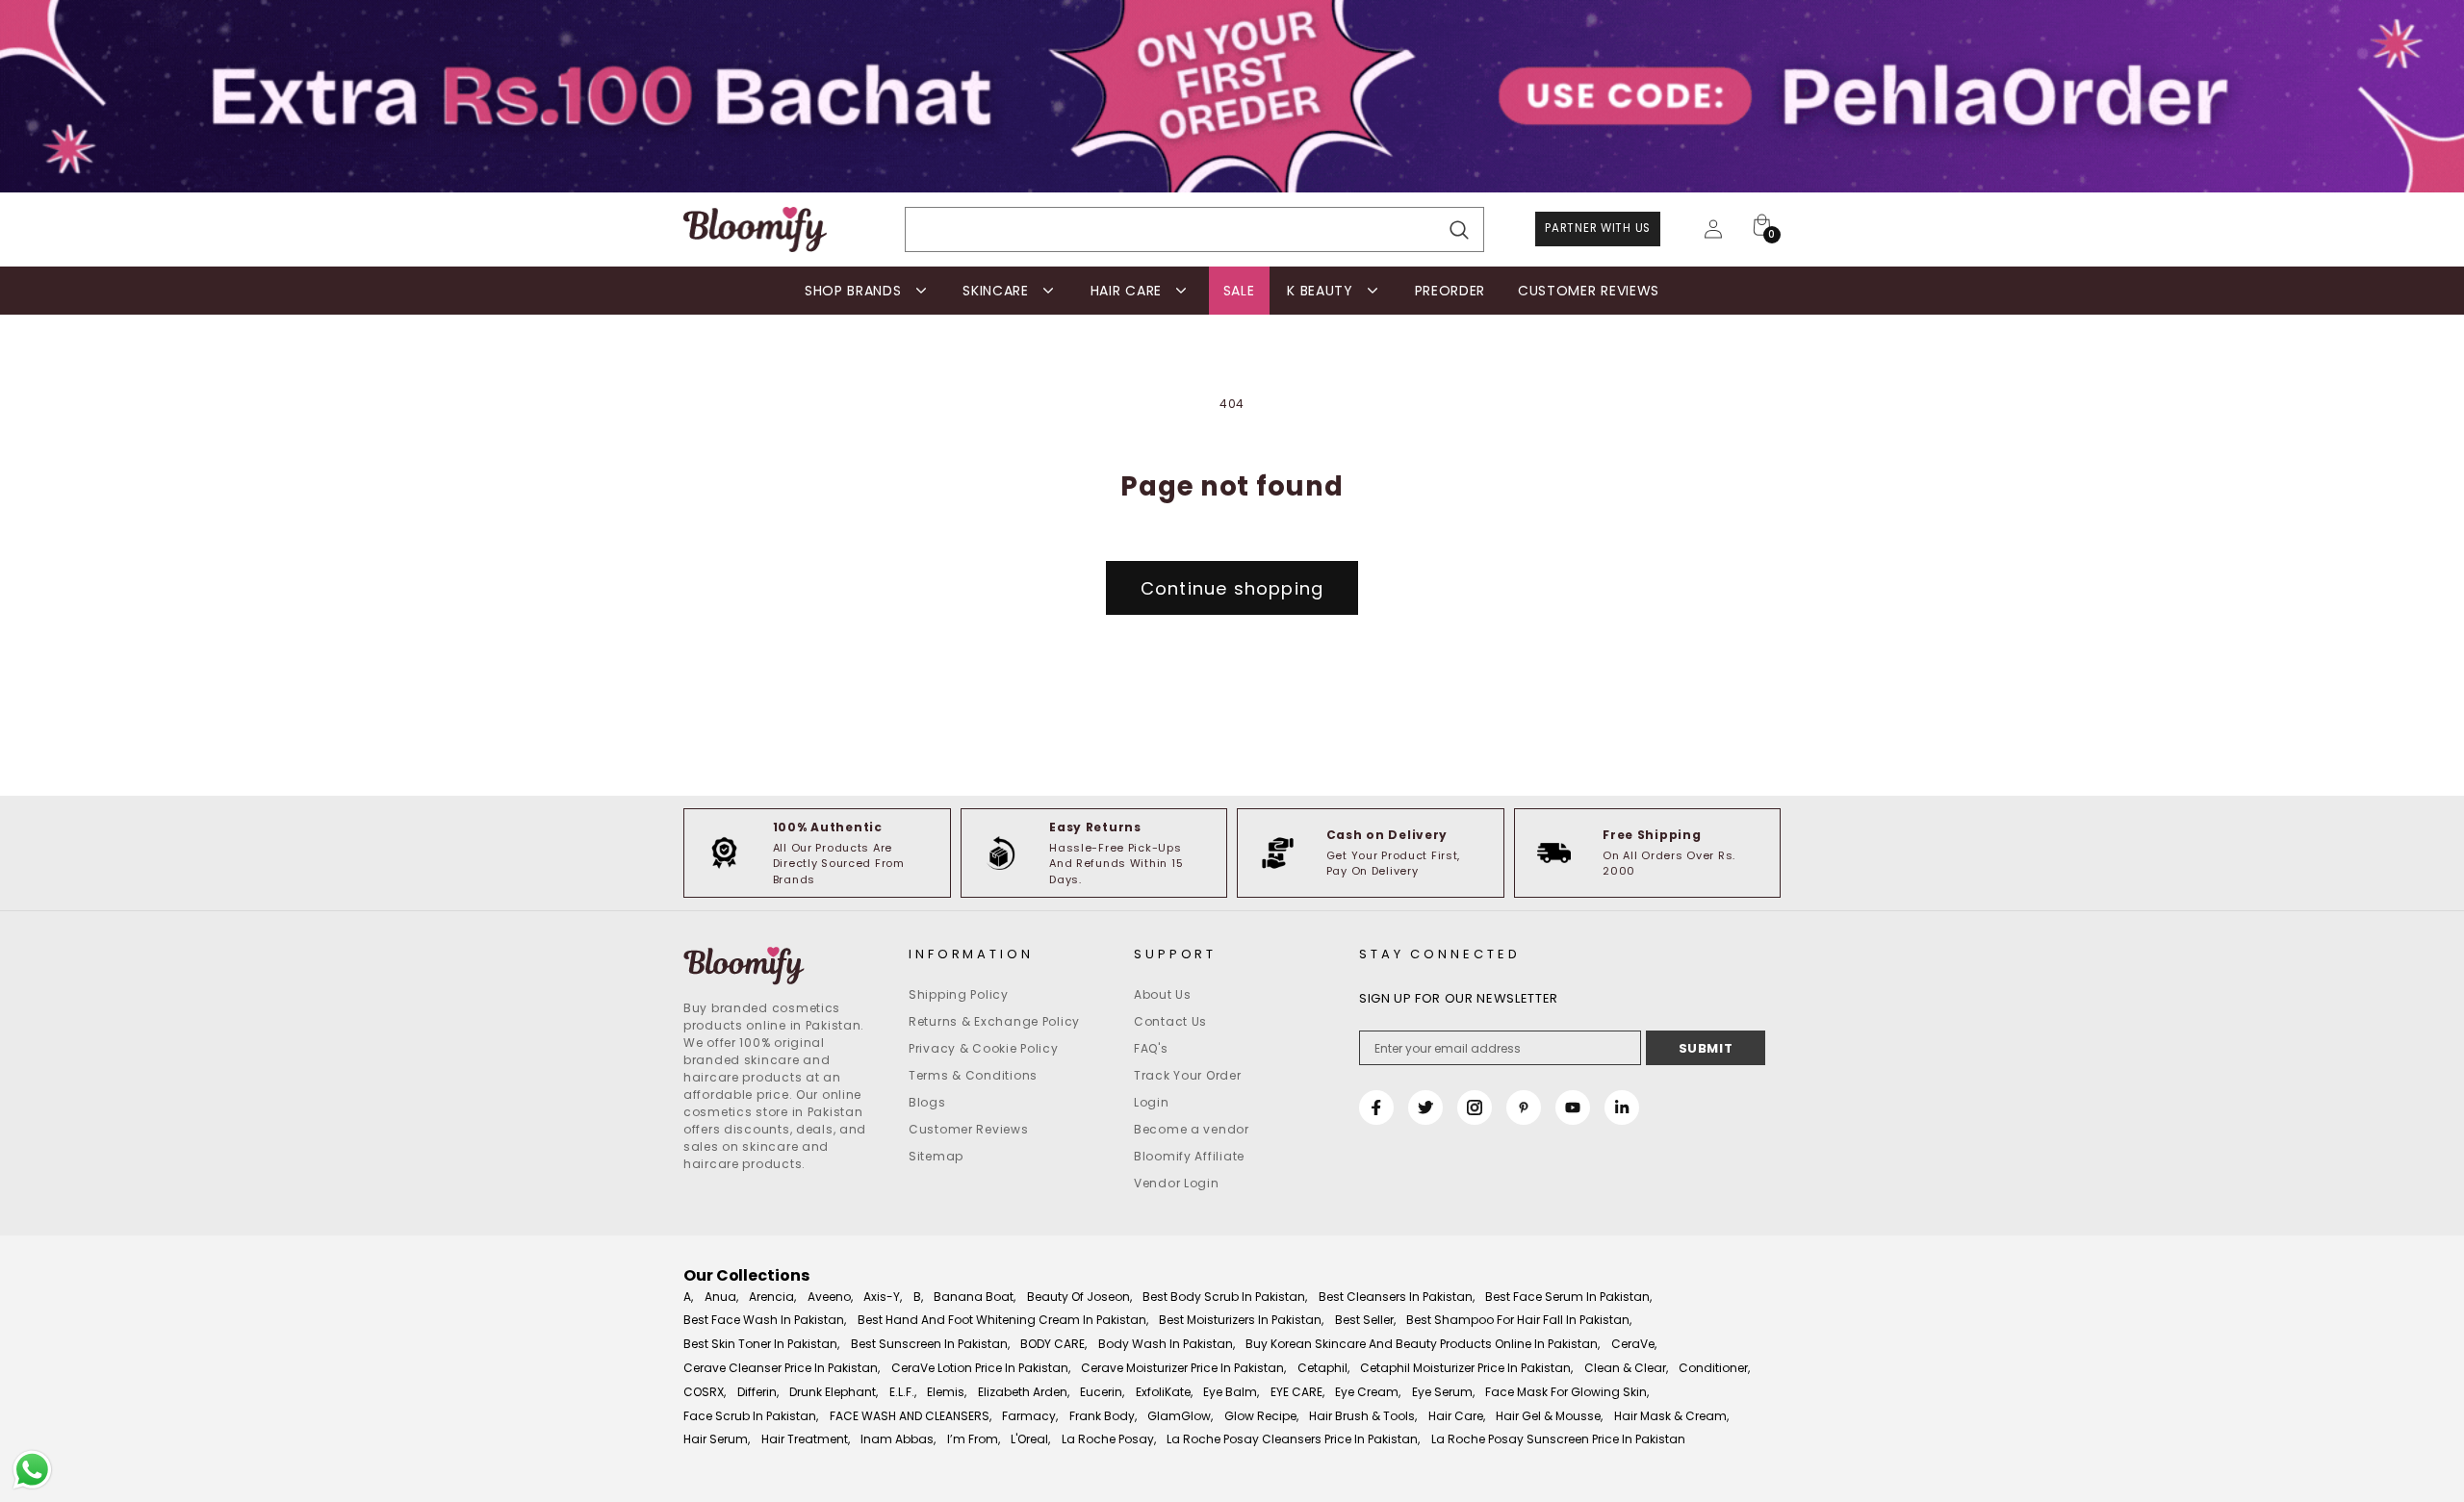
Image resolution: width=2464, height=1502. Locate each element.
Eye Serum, (1443, 1392)
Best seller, (1365, 1320)
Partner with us (1598, 228)
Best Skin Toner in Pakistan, (761, 1344)
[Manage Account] (1713, 229)
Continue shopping (1232, 588)
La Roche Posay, (1109, 1439)
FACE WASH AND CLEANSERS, (911, 1416)
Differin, (758, 1392)
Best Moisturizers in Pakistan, (1241, 1320)
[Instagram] (1475, 1107)
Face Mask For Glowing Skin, (1567, 1392)
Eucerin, (1102, 1392)
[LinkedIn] (1622, 1107)
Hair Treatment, (806, 1439)
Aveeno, (830, 1297)
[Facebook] (1376, 1107)
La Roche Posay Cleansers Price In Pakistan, (1293, 1439)
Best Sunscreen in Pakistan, (930, 1344)
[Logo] (756, 229)
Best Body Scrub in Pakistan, (1225, 1297)
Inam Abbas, (898, 1439)
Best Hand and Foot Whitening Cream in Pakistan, (1003, 1320)
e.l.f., (903, 1392)
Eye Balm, (1231, 1392)
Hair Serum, (717, 1439)
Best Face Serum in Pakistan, (1568, 1297)
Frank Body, (1103, 1416)
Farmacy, (1030, 1416)
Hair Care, (1457, 1416)
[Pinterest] (1524, 1107)
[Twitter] (1425, 1107)
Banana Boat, (975, 1297)
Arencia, (772, 1297)
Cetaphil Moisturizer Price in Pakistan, (1466, 1368)
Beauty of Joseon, (1079, 1297)
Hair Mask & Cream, (1671, 1416)
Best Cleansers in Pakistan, (1397, 1297)
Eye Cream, (1368, 1392)
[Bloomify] (782, 966)
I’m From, (974, 1439)
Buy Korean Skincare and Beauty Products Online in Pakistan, (1423, 1344)
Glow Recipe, (1261, 1416)
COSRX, (705, 1392)
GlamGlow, (1180, 1416)
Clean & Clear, (1626, 1368)
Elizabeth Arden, (1024, 1392)
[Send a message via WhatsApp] (32, 1470)
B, (918, 1297)
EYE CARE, (1297, 1392)
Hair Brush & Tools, (1363, 1416)
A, (688, 1297)
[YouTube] (1573, 1107)
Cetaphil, (1323, 1368)
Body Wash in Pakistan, (1167, 1344)
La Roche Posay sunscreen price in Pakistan (1558, 1439)
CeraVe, (1634, 1344)
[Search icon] (1459, 230)
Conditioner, (1714, 1368)
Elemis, (947, 1392)
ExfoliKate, (1164, 1392)
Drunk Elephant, (834, 1392)
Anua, (721, 1297)
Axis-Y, (883, 1297)
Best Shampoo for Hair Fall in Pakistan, (1519, 1320)
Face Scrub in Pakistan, (751, 1416)
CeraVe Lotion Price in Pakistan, (981, 1368)
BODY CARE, (1053, 1344)
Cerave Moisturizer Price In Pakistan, (1183, 1368)
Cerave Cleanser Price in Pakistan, (782, 1368)
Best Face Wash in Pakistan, (765, 1320)
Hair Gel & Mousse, (1549, 1416)
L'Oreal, (1030, 1439)
